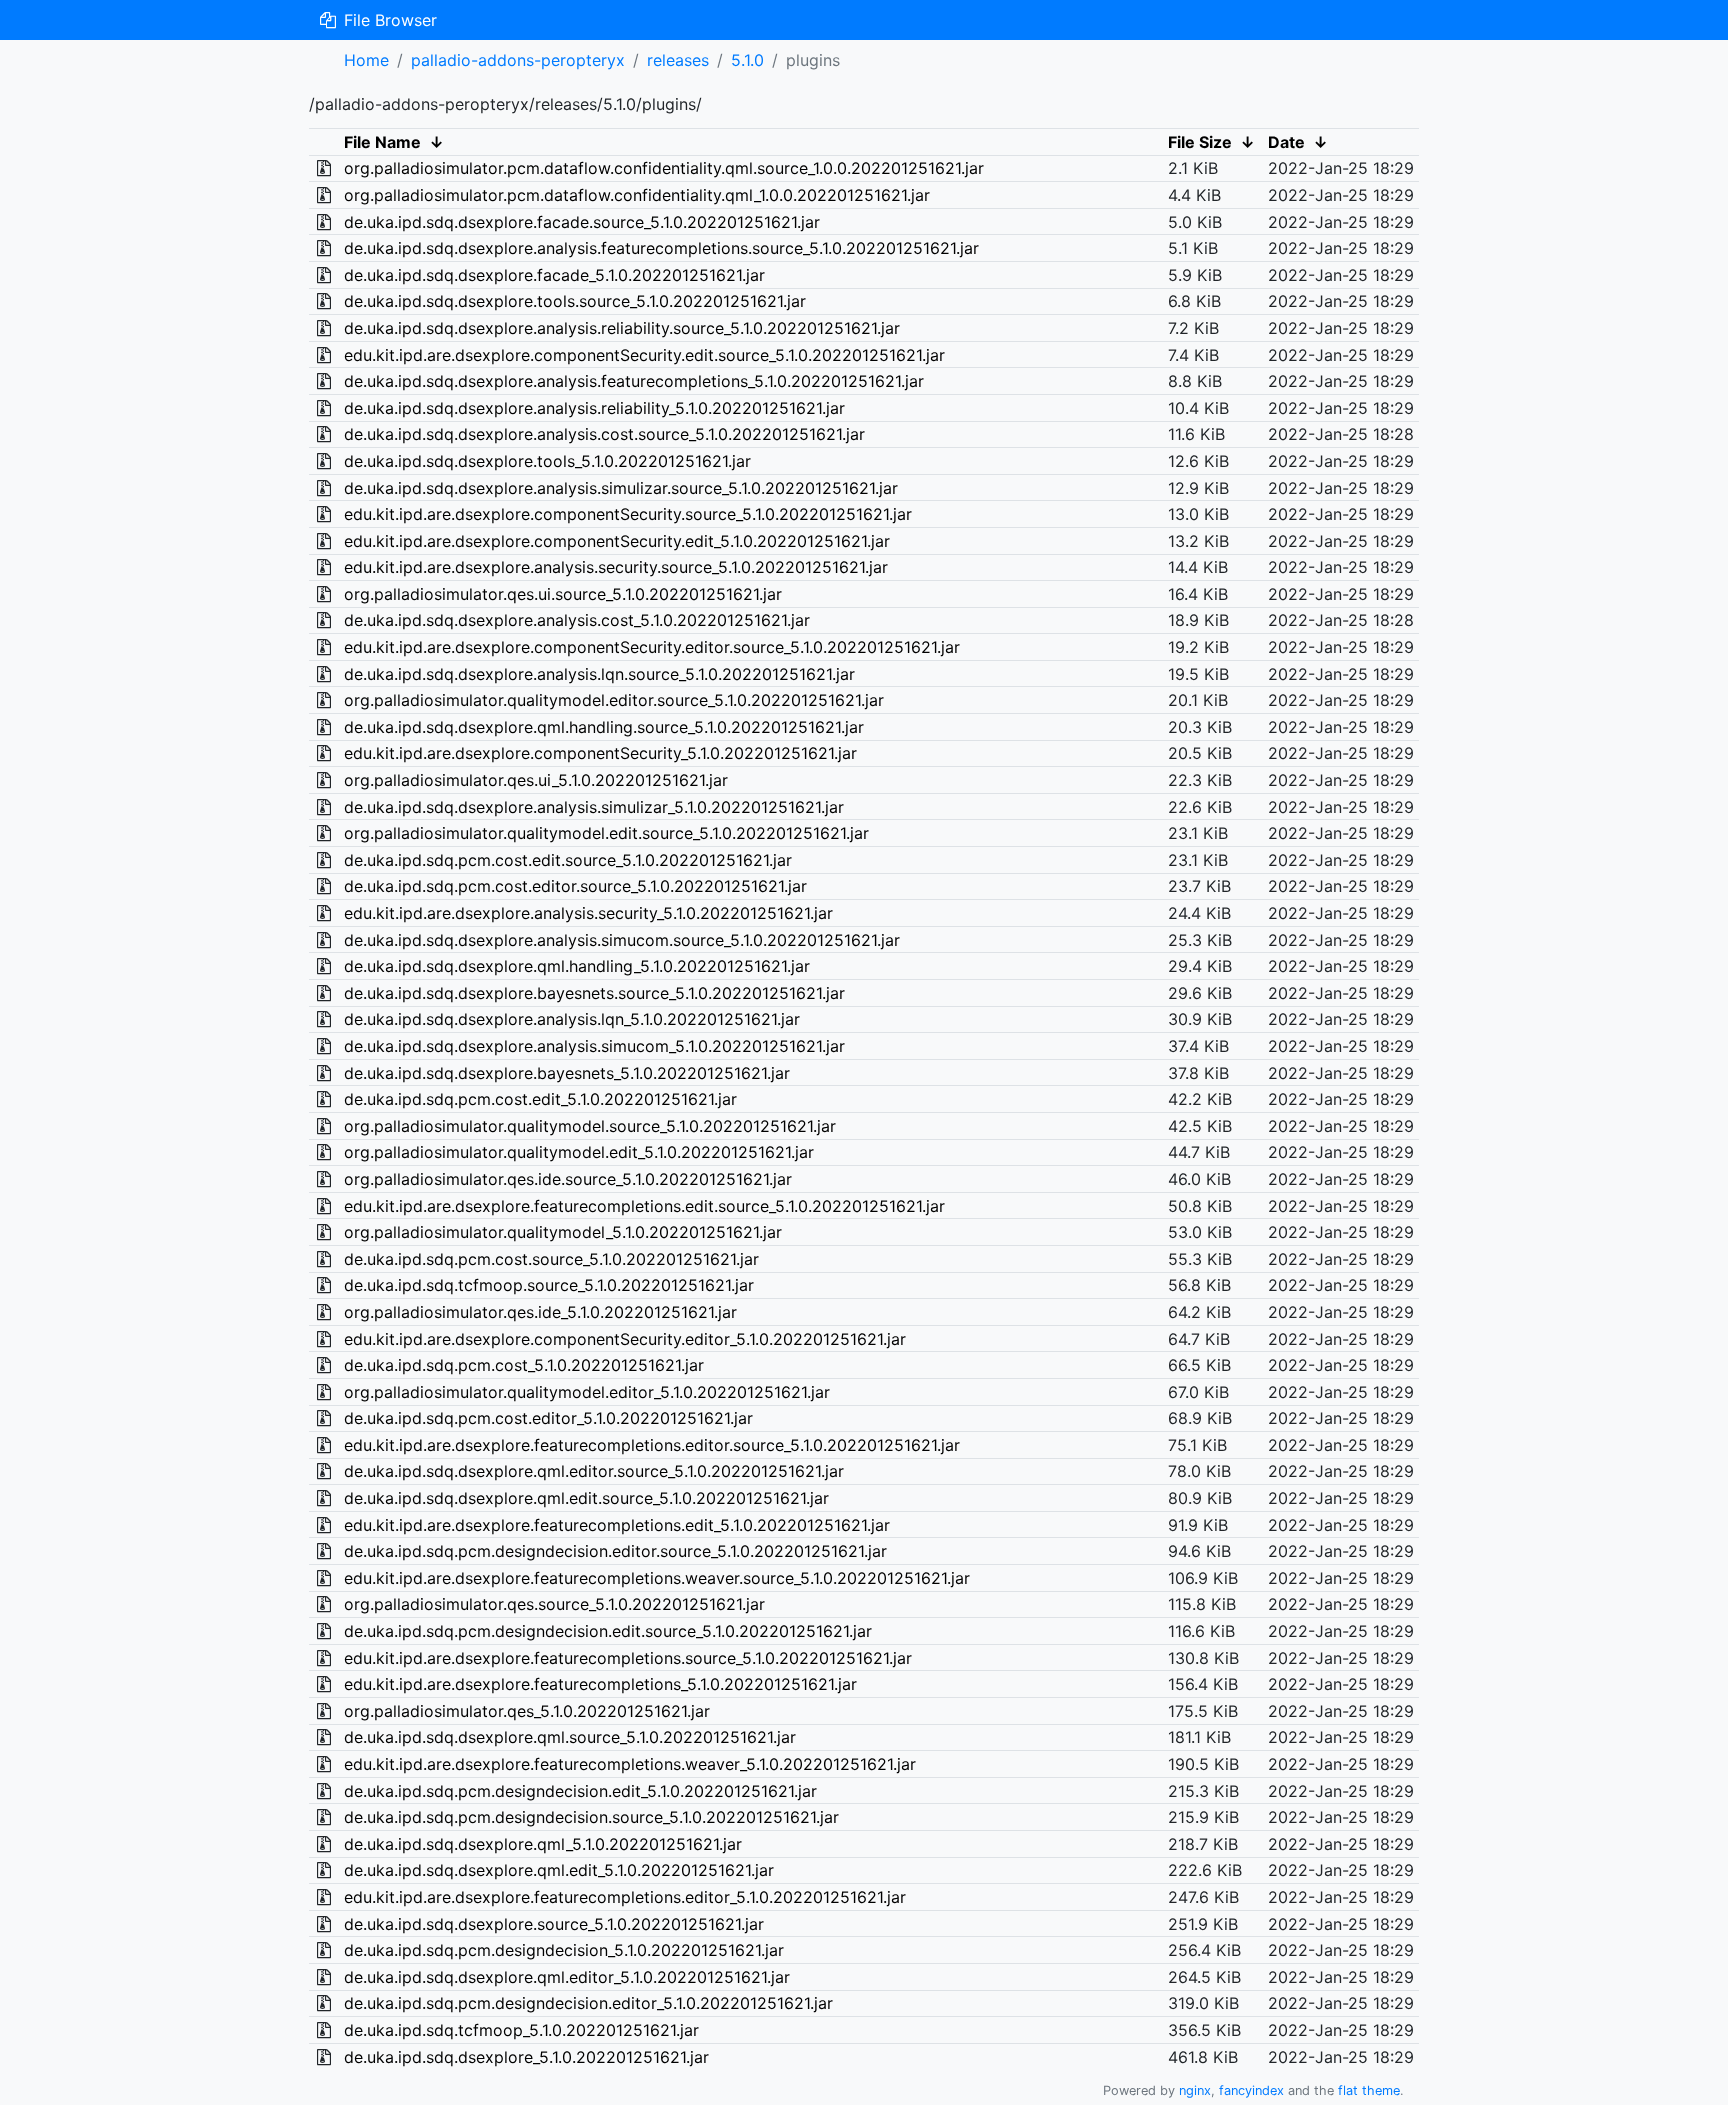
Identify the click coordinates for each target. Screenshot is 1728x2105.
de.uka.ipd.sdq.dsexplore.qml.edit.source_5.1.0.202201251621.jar (586, 1498)
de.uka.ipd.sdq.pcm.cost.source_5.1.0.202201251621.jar (551, 1259)
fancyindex (1251, 2090)
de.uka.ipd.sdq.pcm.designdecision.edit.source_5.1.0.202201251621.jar (608, 1631)
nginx (1195, 2090)
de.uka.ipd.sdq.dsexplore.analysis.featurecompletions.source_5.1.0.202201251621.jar (661, 248)
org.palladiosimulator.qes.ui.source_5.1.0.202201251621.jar (563, 594)
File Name (382, 142)
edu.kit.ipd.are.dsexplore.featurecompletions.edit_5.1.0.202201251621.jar (617, 1525)
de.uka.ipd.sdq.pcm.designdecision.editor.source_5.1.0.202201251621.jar (615, 1551)
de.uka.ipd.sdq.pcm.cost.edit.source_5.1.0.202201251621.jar (568, 860)
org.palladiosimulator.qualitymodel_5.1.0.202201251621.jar (563, 1232)
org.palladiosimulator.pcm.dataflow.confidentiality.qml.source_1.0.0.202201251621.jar (664, 168)
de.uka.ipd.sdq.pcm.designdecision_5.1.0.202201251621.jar (564, 1950)
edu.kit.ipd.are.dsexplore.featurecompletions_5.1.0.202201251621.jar (600, 1684)
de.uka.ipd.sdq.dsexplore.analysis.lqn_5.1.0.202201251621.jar (572, 1019)
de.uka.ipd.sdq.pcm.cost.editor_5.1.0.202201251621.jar (548, 1418)
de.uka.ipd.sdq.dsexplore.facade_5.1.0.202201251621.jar (554, 275)
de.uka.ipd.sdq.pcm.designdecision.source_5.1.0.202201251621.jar (591, 1817)
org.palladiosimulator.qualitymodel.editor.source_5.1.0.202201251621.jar (614, 700)
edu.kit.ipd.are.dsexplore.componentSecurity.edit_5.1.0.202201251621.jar (617, 541)
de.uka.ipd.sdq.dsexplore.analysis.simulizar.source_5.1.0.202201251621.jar (621, 488)
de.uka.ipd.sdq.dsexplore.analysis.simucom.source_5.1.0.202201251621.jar (622, 940)
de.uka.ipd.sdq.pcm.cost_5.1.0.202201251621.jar (524, 1365)
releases (678, 60)
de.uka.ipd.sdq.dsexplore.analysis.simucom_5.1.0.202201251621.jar (594, 1046)
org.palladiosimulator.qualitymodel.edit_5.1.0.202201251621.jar (579, 1152)
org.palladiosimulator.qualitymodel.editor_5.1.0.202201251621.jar (587, 1392)
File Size (1200, 142)
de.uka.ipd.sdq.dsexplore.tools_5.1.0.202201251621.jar (547, 461)
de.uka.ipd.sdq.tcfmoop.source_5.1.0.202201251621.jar (549, 1285)
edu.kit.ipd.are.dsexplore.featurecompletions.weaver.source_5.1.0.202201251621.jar (657, 1578)
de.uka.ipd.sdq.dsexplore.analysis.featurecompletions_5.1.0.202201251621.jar (634, 381)
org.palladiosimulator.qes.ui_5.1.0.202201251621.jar (536, 780)
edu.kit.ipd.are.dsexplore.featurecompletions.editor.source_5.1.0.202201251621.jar (652, 1445)
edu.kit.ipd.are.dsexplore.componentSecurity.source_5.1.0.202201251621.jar (628, 514)
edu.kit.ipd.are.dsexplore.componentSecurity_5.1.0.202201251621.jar (600, 753)
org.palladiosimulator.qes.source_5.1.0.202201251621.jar (554, 1604)
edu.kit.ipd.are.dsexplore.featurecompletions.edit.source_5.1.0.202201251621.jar (644, 1206)
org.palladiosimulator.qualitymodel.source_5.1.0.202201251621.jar (590, 1126)
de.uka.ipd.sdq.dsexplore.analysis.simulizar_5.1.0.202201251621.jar (594, 807)
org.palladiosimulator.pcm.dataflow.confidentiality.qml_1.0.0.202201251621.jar (637, 195)
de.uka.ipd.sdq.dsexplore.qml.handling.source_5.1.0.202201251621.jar (604, 727)
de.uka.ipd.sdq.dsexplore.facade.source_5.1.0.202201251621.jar (582, 222)
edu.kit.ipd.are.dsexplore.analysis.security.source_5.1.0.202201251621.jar (616, 567)
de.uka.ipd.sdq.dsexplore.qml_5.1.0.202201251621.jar (543, 1844)
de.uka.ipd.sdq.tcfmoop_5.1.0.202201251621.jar (521, 2030)
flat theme (1369, 2090)
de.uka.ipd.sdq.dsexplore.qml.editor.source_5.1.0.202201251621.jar (594, 1471)
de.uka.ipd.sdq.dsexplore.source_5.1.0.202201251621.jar (554, 1924)
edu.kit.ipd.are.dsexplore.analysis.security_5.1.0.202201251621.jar (588, 913)
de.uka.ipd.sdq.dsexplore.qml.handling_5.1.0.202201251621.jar (577, 966)
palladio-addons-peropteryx (518, 60)
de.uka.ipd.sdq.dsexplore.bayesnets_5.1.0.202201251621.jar (567, 1073)
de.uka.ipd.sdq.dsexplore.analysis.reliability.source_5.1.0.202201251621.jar (622, 328)
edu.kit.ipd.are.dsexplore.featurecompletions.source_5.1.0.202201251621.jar (628, 1658)
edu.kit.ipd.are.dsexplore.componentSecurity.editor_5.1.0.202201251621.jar (625, 1339)
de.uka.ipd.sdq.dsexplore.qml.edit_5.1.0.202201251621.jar (559, 1870)
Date (1286, 142)
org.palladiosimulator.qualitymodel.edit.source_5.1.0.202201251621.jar (606, 833)
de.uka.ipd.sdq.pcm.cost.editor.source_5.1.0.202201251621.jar (575, 886)
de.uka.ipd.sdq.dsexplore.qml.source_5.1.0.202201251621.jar (570, 1737)
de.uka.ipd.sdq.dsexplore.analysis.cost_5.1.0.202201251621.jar (577, 620)
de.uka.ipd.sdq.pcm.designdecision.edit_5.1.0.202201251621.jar (580, 1791)
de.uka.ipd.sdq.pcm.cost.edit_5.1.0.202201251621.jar (540, 1099)
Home (366, 60)
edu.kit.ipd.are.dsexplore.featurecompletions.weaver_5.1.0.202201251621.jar (630, 1764)
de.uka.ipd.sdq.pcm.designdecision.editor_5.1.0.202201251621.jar (588, 2003)
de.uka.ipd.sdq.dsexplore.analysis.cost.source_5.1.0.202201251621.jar (604, 434)
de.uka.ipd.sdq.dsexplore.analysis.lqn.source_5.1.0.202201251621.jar (599, 674)
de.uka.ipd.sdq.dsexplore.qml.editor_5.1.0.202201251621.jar (567, 1977)
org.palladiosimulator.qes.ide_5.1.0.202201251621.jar (540, 1312)
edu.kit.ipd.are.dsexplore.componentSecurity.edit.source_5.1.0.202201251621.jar (644, 355)
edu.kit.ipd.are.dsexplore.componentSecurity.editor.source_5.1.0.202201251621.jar (652, 647)
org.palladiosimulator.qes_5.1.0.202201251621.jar (527, 1711)
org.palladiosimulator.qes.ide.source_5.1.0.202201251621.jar (568, 1179)
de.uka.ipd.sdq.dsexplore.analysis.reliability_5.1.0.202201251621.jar (594, 408)
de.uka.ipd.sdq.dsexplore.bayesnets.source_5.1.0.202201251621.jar (594, 993)
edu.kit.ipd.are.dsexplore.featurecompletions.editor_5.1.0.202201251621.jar (625, 1897)
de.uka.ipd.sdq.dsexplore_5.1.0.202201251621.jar (526, 2057)
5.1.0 (747, 60)
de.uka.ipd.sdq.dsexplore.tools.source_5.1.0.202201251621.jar (575, 301)
